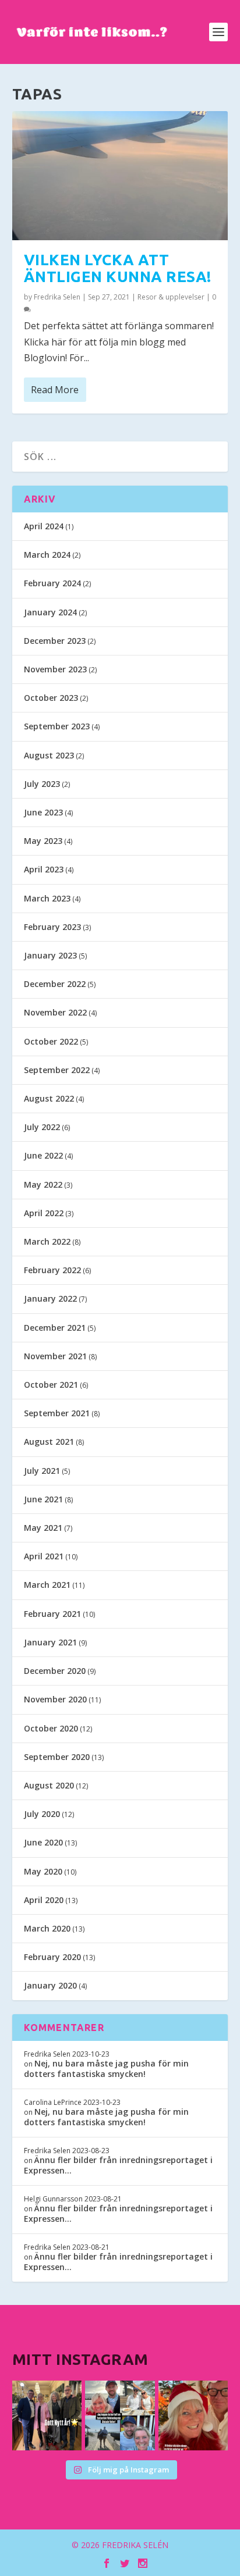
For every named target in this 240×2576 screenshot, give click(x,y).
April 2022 (44, 1213)
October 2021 (51, 1385)
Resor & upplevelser (171, 297)
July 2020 (42, 1814)
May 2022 (43, 1184)
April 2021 (44, 1556)
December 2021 (55, 1328)
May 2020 (43, 1871)
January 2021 (50, 1642)
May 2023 (43, 841)
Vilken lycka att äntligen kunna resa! (118, 268)
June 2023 (43, 812)
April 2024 (44, 526)
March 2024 (47, 555)
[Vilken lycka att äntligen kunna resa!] (120, 176)
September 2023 (57, 726)
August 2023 (49, 755)
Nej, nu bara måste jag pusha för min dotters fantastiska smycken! (106, 2069)
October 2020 (51, 1728)
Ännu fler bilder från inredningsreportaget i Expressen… (118, 2165)
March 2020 (47, 1928)
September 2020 (57, 1757)
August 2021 (49, 1442)
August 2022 (49, 1098)
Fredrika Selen (57, 297)
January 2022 (50, 1298)
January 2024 (50, 612)
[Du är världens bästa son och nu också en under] (120, 2415)
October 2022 (51, 1041)
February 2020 (52, 1957)
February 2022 (52, 1270)
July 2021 (42, 1471)
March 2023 (47, 898)
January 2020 (50, 1985)
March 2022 (47, 1241)
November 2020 (55, 1699)
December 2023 (55, 641)
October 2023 (51, 698)
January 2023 (50, 955)
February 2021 (52, 1614)
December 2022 (55, 984)
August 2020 (49, 1785)
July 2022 (42, 1127)
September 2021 (57, 1413)
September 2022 (57, 1070)
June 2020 (43, 1842)
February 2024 (52, 583)
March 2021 (47, 1585)
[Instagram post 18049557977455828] (193, 2415)
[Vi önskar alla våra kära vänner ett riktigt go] (47, 2415)
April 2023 (44, 869)
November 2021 (55, 1356)
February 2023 (52, 927)
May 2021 (43, 1528)
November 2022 (55, 1012)
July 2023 (42, 784)
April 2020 (44, 1900)
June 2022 (43, 1155)
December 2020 (55, 1671)
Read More (55, 390)
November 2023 (55, 669)
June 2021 (43, 1499)
